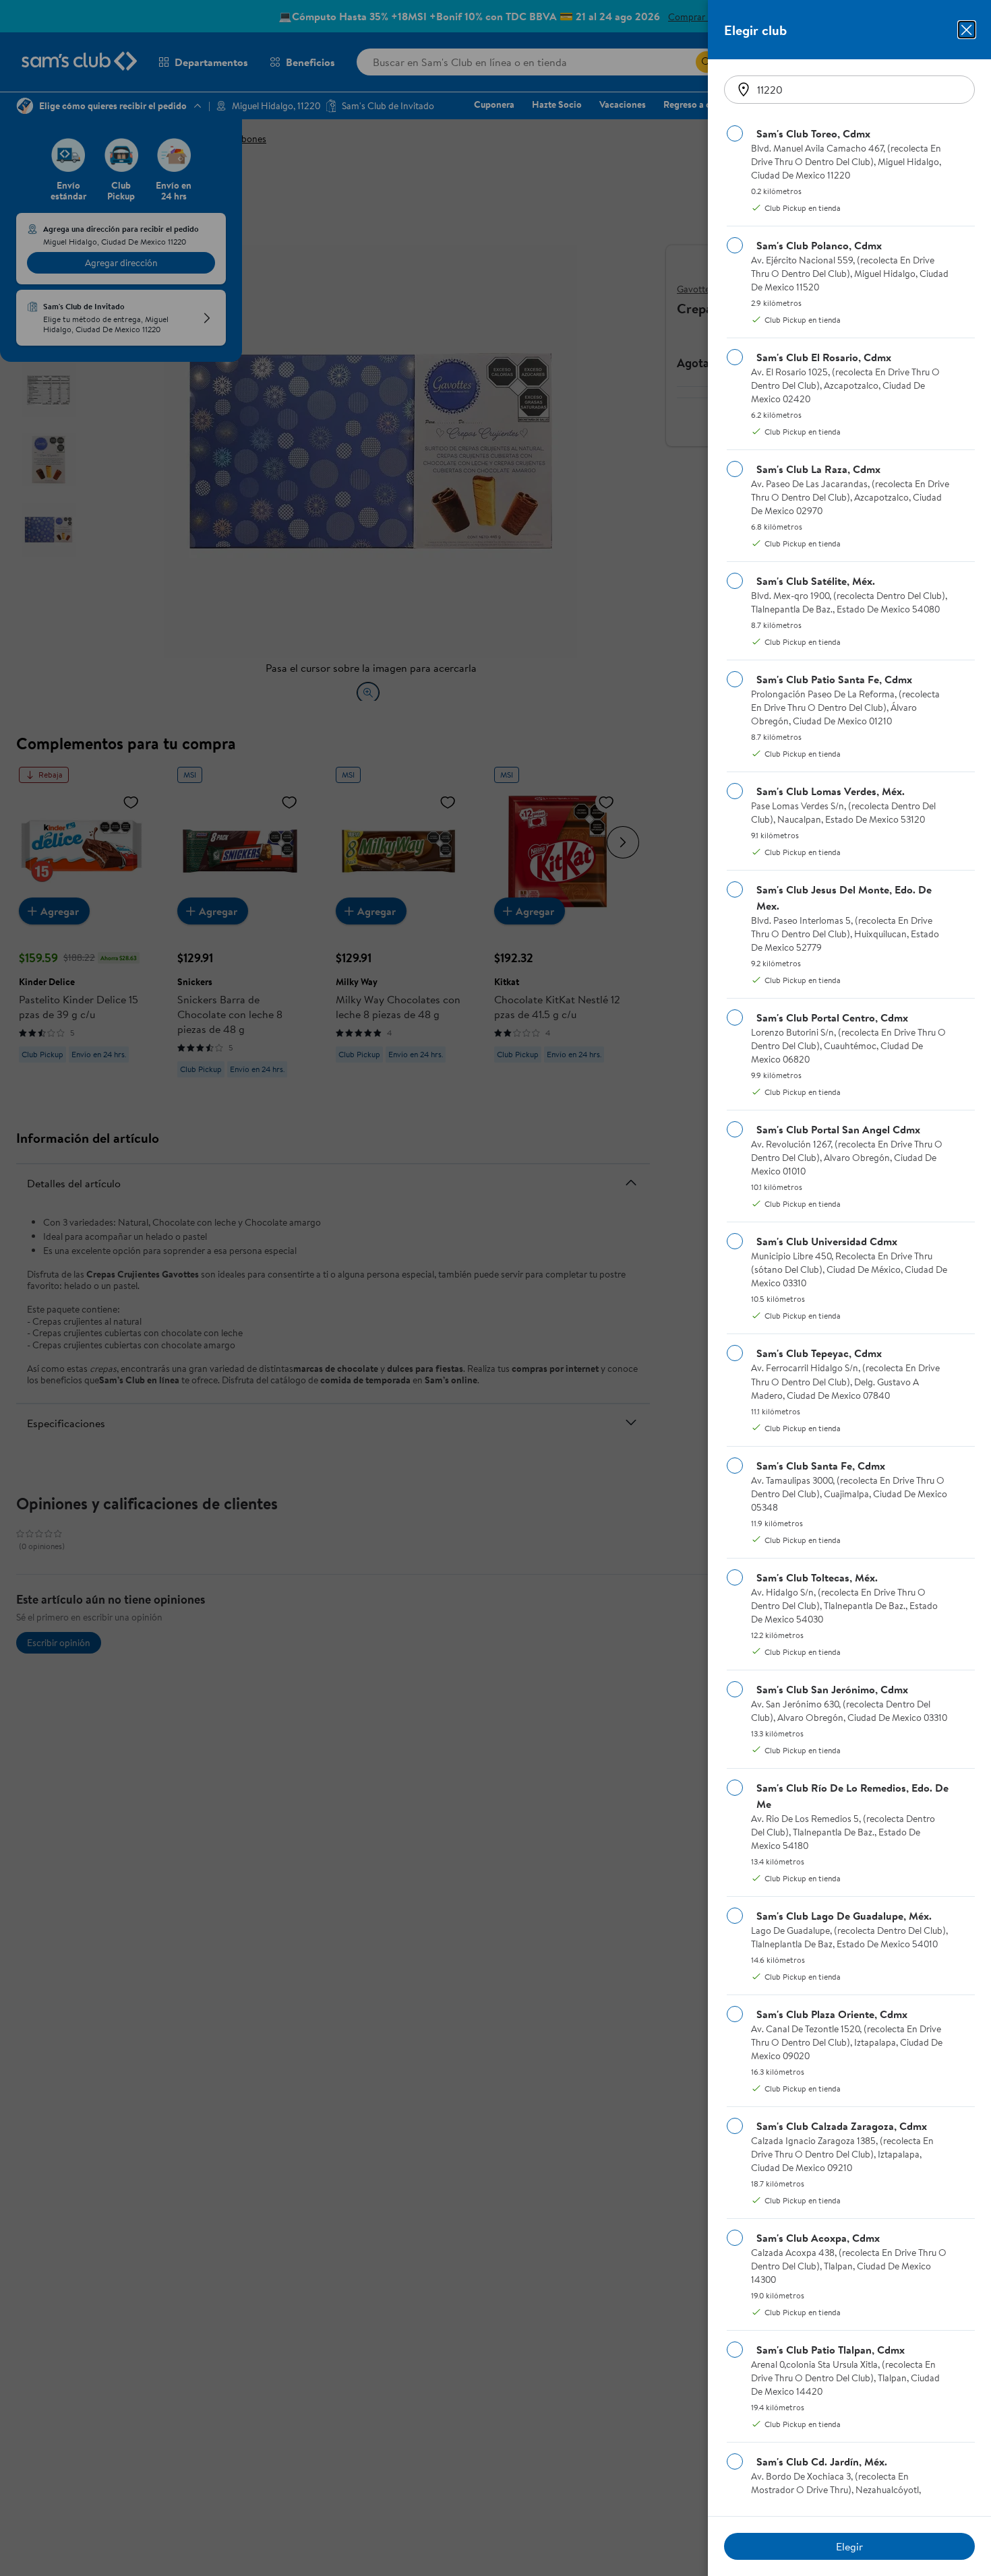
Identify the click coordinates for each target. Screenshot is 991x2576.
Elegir (849, 2546)
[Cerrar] (967, 30)
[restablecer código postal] (744, 90)
